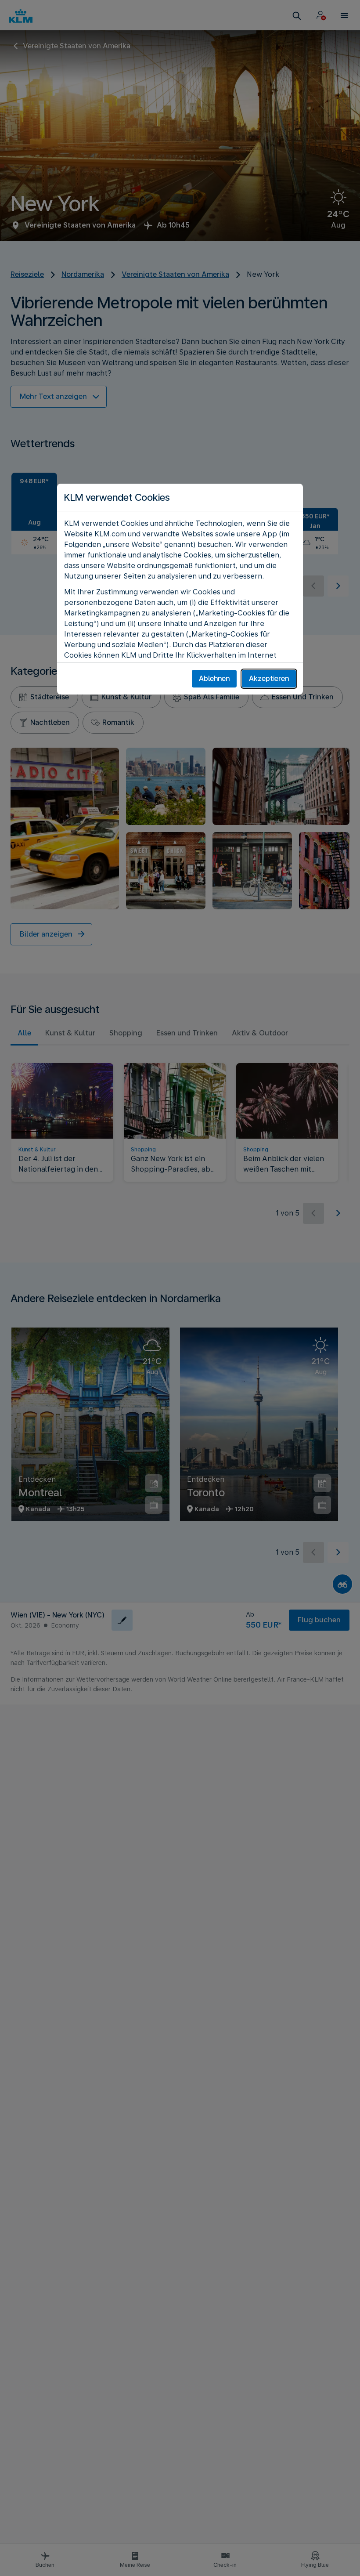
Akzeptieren (269, 678)
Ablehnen (214, 678)
